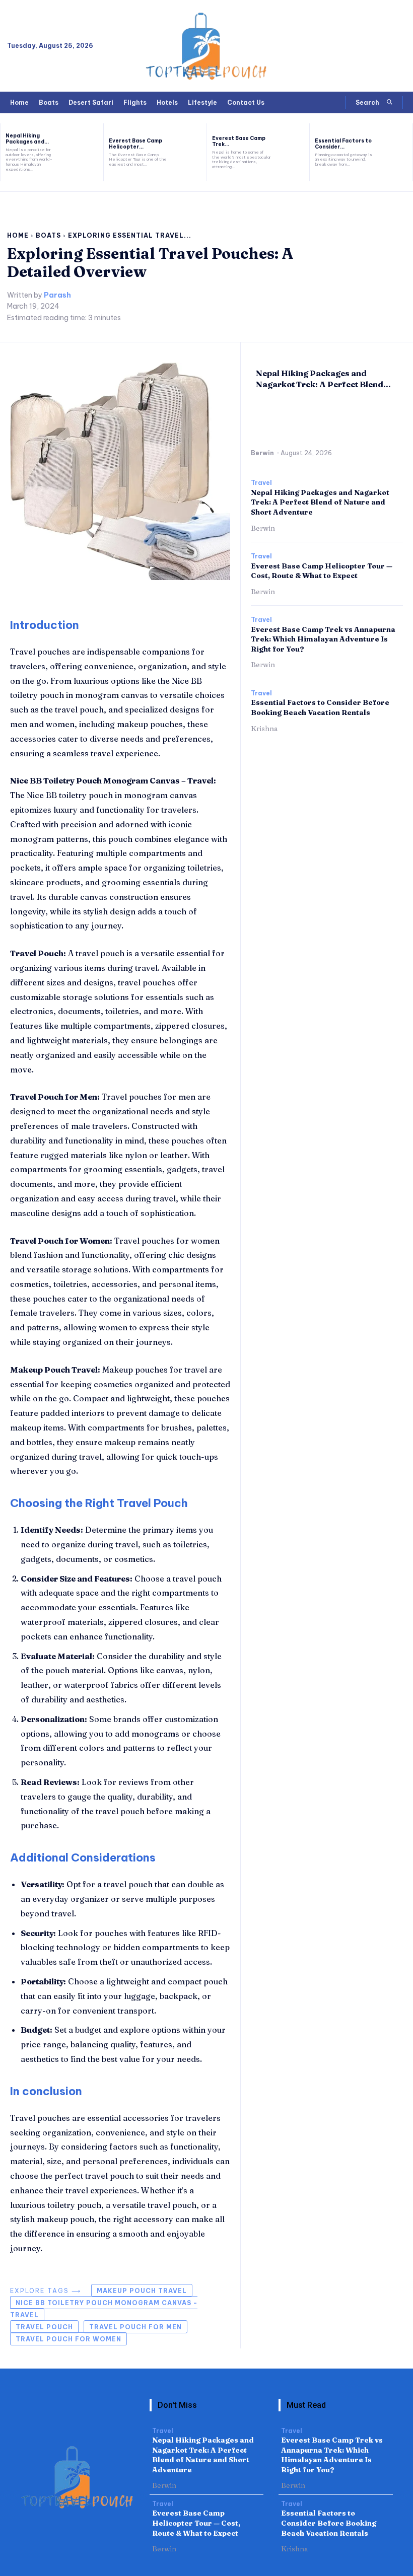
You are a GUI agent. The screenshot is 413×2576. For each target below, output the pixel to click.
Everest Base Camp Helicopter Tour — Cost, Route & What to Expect (322, 571)
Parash (57, 295)
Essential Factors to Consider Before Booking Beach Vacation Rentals (320, 707)
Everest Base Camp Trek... (239, 141)
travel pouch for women (68, 2339)
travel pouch (44, 2327)
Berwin (262, 453)
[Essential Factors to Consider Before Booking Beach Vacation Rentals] (396, 152)
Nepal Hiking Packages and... (27, 139)
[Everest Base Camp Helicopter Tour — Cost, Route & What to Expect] (190, 152)
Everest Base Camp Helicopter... (135, 144)
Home (18, 235)
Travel (261, 483)
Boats (48, 235)
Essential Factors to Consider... (343, 144)
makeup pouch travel (142, 2291)
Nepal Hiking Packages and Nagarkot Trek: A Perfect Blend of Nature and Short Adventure (320, 502)
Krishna (264, 729)
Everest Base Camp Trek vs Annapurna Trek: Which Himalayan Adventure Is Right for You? (323, 639)
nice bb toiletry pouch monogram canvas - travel (104, 2309)
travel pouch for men (135, 2327)
